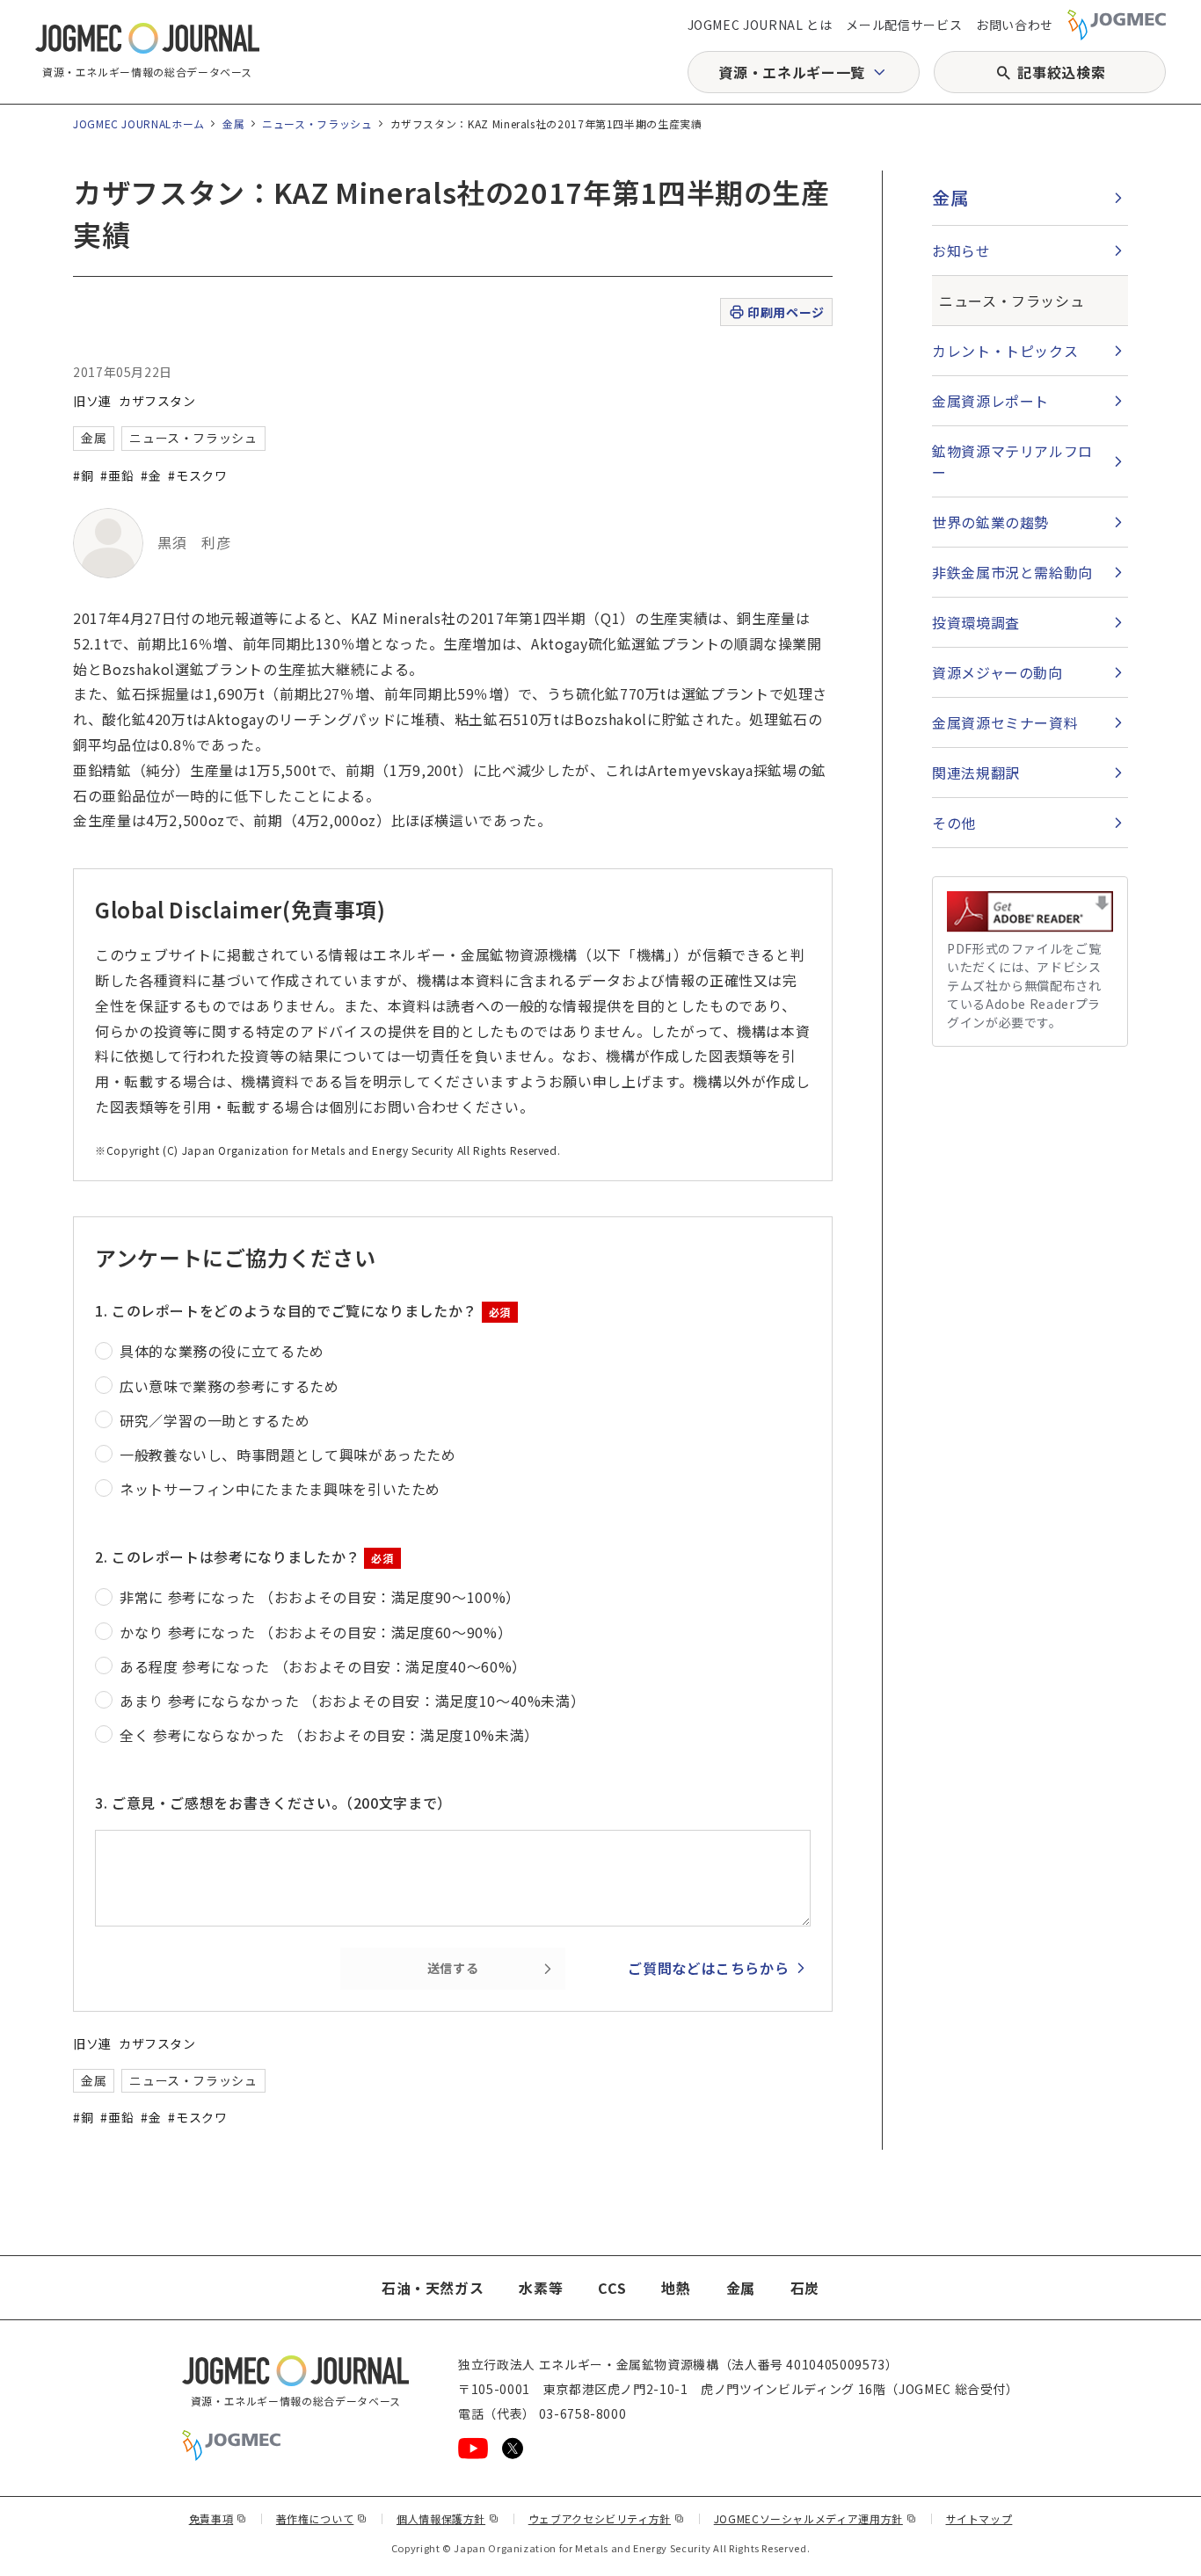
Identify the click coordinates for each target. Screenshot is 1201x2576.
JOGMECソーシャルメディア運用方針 (815, 2518)
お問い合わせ (1015, 25)
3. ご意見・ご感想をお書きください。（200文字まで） (273, 1803)
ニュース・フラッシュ (317, 123)
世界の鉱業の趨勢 (990, 522)
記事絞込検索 (1061, 72)
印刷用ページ (786, 312)
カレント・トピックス (1005, 351)
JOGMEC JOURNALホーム (139, 123)
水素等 (541, 2288)
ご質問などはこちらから (708, 1968)
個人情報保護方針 (448, 2518)
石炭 (805, 2288)
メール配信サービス (904, 25)
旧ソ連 (92, 401)
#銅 (83, 475)
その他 (954, 823)
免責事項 (218, 2518)
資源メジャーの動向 (997, 672)
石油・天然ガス (433, 2288)
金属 (233, 123)
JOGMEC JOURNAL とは (760, 25)
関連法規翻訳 (976, 773)
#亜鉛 (117, 475)
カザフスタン (157, 401)
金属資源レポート (990, 401)
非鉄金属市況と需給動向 (1012, 572)
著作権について (322, 2518)
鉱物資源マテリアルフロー (1012, 461)
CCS (612, 2288)
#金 (151, 475)
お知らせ (961, 250)
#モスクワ (197, 475)
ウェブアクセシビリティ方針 (607, 2518)
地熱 (676, 2288)
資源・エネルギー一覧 (791, 72)
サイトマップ (979, 2518)
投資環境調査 (976, 622)
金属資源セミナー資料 (1005, 722)
